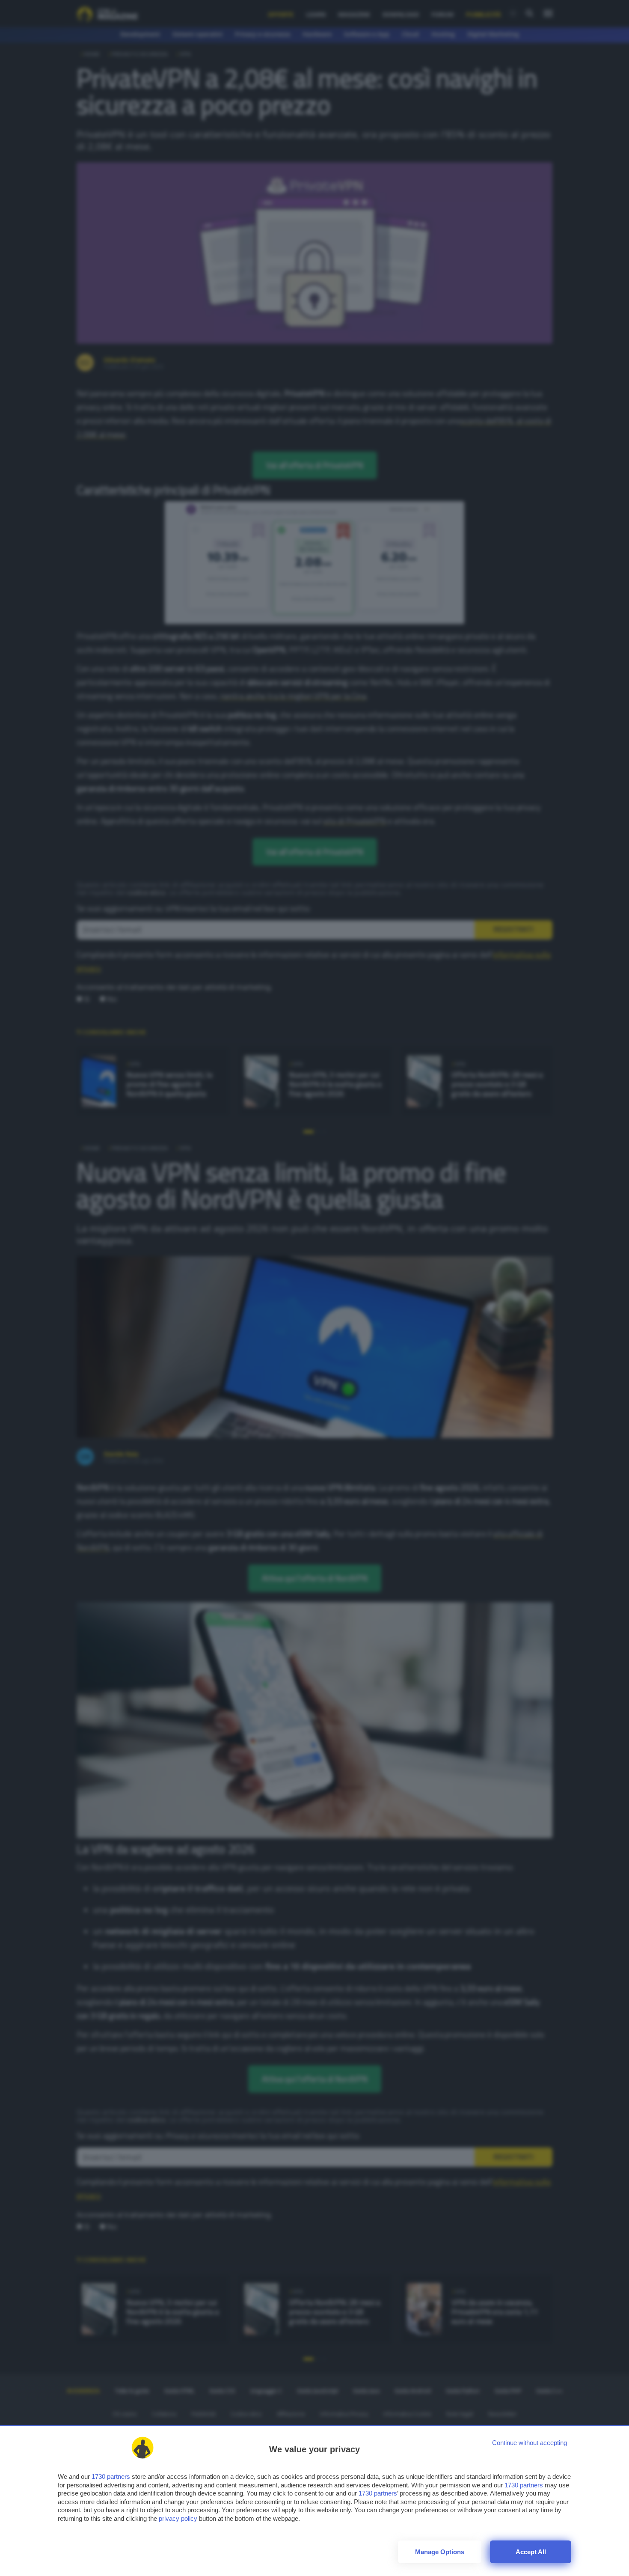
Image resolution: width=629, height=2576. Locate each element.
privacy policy (178, 2518)
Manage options (440, 2552)
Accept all (531, 2552)
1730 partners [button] (111, 2476)
